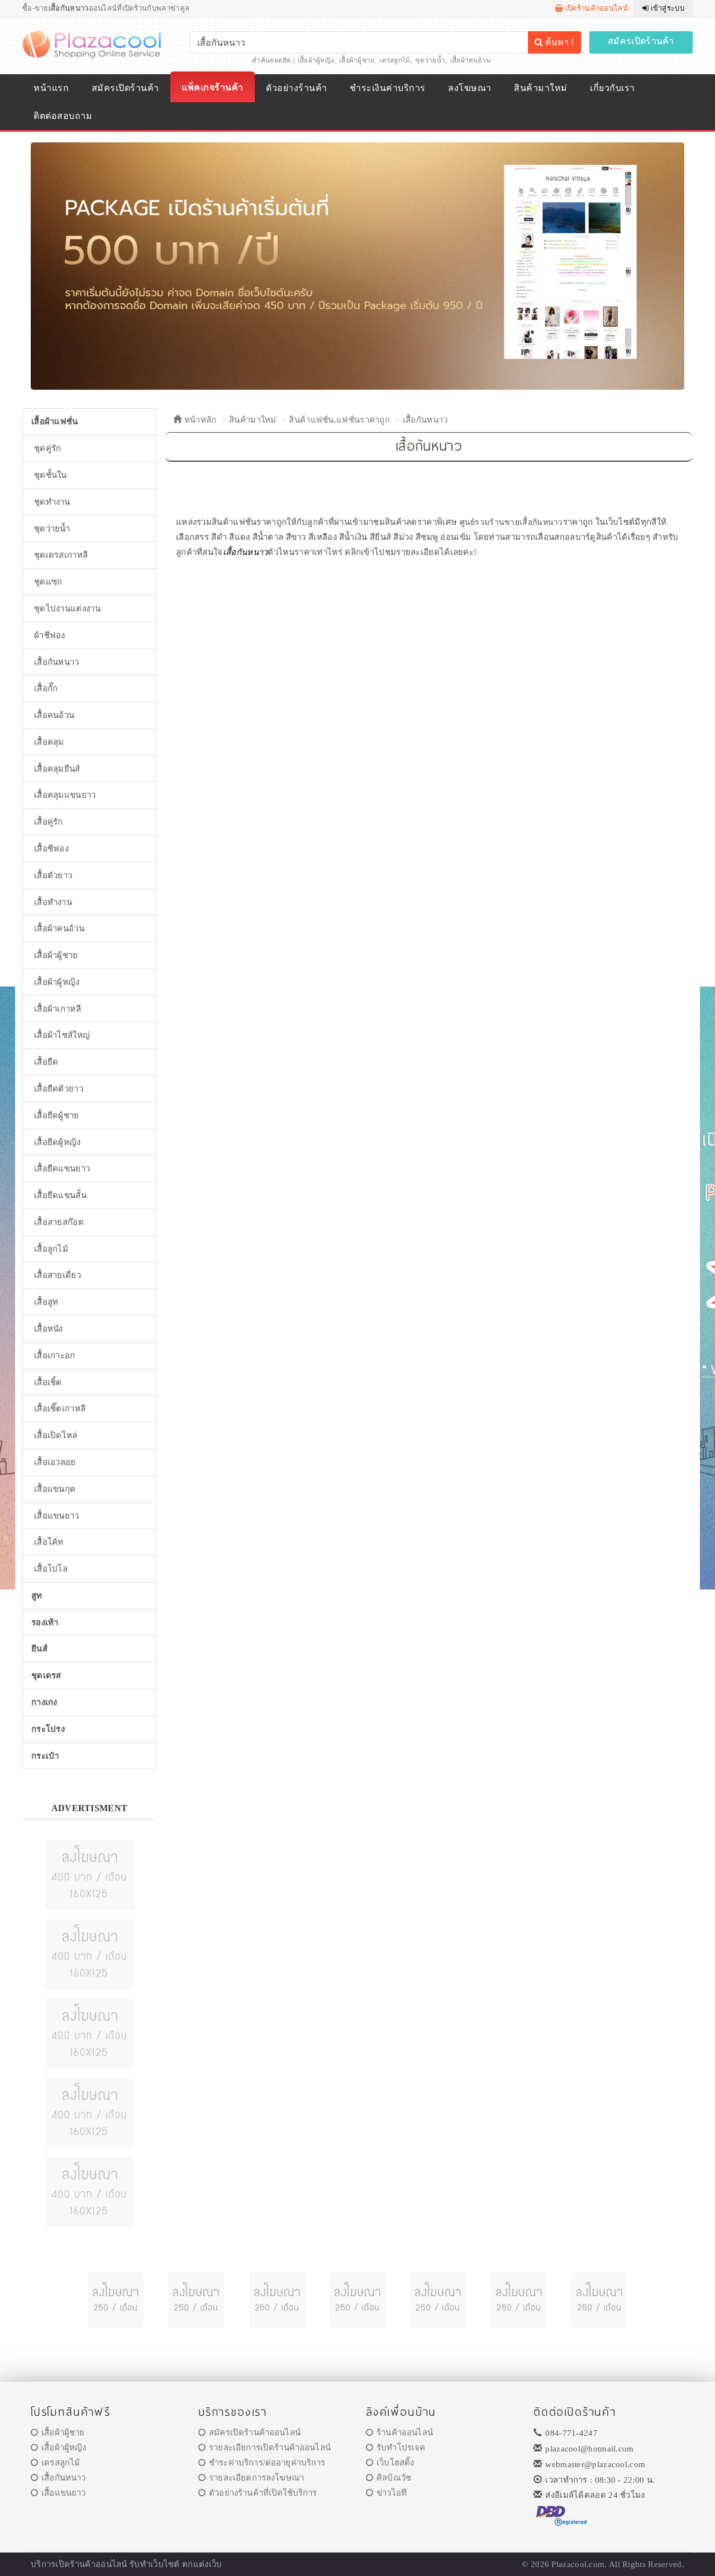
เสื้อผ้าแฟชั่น (55, 422)
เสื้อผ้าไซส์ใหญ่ (62, 1035)
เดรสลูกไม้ (395, 60)
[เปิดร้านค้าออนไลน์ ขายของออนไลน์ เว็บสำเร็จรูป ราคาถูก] (357, 265)
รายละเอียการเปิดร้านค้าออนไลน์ (270, 2448)
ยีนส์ (39, 1649)
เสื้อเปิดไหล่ (56, 1435)
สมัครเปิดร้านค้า (641, 41)
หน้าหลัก (199, 420)
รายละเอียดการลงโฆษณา (256, 2478)
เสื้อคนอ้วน (54, 715)
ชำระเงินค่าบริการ (387, 88)
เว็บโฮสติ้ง (395, 2463)
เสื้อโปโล (51, 1569)
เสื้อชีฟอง (51, 849)
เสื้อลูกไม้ (51, 1249)
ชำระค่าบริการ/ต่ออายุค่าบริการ (267, 2463)
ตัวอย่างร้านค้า (296, 88)
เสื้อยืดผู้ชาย (57, 1115)
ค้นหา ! (558, 42)
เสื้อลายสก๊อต (59, 1222)
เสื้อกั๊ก (46, 688)
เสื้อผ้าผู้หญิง (316, 60)
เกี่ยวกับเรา (612, 88)
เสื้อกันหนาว (425, 420)
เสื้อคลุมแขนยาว (65, 795)
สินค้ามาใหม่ (540, 88)
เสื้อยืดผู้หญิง (58, 1142)
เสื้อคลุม (49, 742)
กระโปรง (48, 1729)
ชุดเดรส (46, 1675)
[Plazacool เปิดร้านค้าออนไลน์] (93, 44)
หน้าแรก (51, 88)
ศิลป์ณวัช (394, 2478)
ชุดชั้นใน (51, 475)
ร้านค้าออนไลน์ (405, 2433)
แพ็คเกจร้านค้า (212, 87)
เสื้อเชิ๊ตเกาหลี (60, 1409)
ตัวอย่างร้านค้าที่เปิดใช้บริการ (263, 2493)
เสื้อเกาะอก (55, 1356)
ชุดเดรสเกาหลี (61, 555)
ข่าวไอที (392, 2493)
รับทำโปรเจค (401, 2448)
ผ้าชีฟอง (50, 635)
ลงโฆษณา (469, 88)
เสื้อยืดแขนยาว (62, 1169)
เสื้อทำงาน (53, 902)
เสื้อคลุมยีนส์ (57, 769)
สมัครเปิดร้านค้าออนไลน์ (255, 2433)
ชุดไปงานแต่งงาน (67, 609)
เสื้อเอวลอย (55, 1462)
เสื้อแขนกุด (55, 1489)
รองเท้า (45, 1622)
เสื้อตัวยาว (53, 875)
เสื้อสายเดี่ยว (58, 1275)
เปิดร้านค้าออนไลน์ (595, 8)
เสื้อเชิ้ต (48, 1382)
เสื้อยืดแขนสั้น (60, 1195)
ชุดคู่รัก (48, 448)
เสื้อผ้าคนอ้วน (471, 60)
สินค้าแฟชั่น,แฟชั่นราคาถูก (339, 420)
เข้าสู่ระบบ (666, 8)
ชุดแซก (48, 582)
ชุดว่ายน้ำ (430, 60)
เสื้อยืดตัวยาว (59, 1089)
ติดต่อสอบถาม (63, 116)
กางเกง (44, 1702)
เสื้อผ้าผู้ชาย (357, 60)
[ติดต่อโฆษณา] (89, 1874)
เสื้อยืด (46, 1062)
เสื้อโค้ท (49, 1542)
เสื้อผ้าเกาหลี (58, 1009)
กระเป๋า (45, 1756)
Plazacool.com (578, 2564)
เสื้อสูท (46, 1302)
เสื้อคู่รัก (49, 822)
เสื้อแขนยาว (57, 1516)
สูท (37, 1596)
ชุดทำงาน (52, 502)
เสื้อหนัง (49, 1329)
